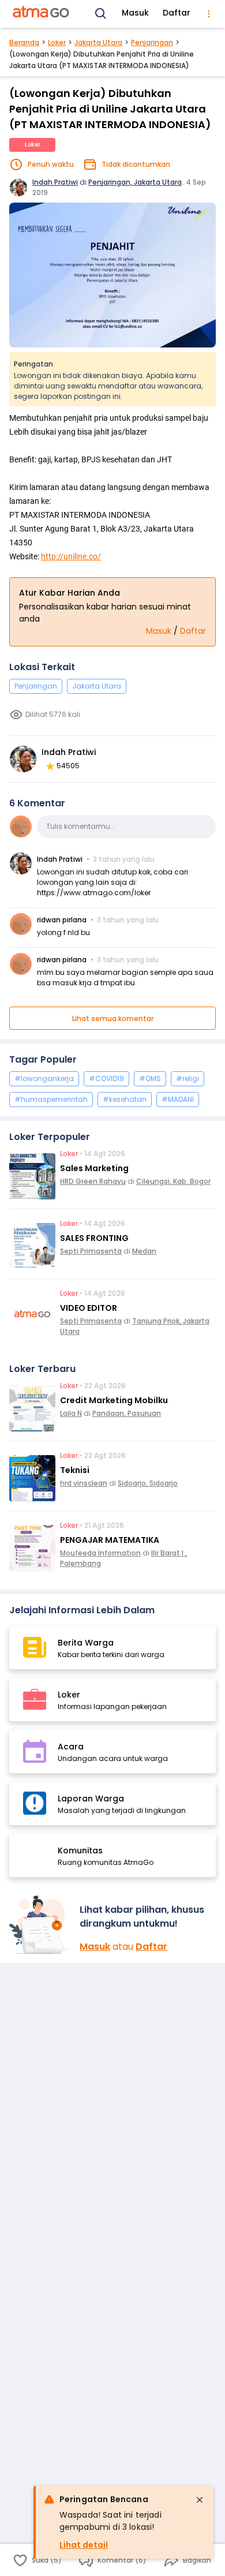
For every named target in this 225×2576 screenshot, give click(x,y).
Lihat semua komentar (113, 1018)
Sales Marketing (94, 1168)
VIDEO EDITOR (89, 1308)
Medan (144, 1251)
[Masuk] (40, 1925)
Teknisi (75, 1470)
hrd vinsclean (84, 1483)
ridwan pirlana (62, 920)
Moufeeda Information (100, 1553)
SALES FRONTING (94, 1238)
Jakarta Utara (98, 42)
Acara (71, 1747)
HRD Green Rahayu (93, 1181)
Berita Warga (86, 1643)
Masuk (135, 13)
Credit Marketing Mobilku (114, 1400)
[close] (200, 2500)
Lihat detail (84, 2545)
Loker (57, 42)
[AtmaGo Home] (42, 14)
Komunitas (80, 1850)
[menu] (209, 14)
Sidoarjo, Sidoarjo (148, 1483)
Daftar (177, 13)
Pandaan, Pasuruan (127, 1413)
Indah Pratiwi (55, 182)
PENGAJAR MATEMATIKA (110, 1540)
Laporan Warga (91, 1799)
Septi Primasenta (91, 1251)
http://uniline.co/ (71, 556)
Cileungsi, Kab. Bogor (173, 1181)
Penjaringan (152, 42)
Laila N (71, 1413)
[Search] (101, 14)
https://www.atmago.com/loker (94, 893)
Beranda (24, 42)
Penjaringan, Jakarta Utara (135, 182)
